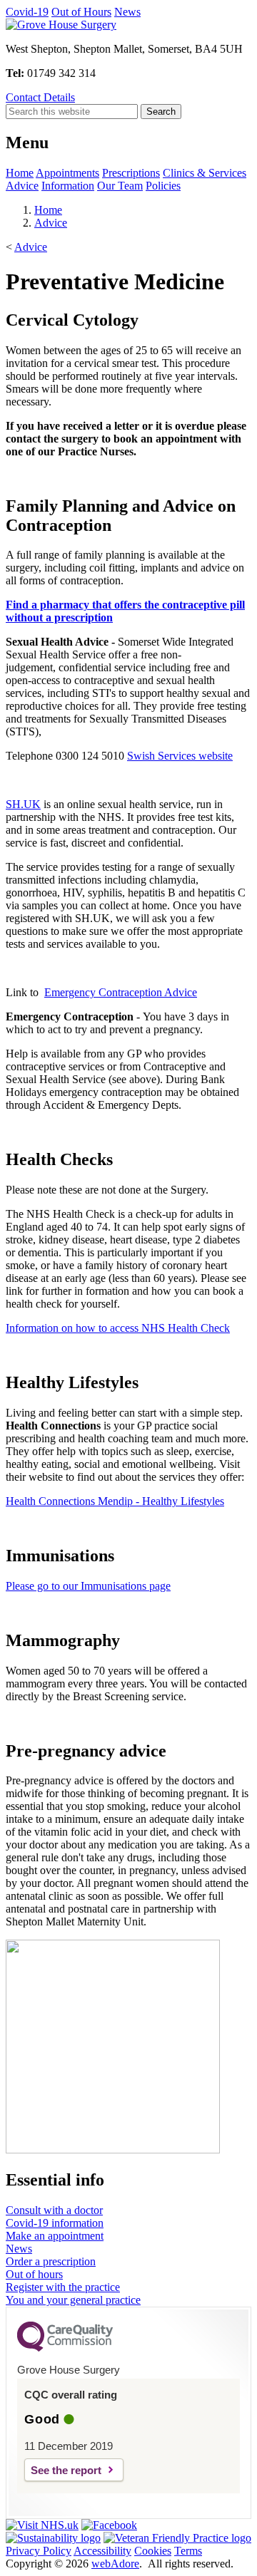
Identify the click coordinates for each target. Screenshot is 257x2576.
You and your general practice (73, 2300)
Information (68, 186)
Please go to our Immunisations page (88, 1586)
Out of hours (34, 2274)
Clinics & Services (205, 173)
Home (20, 173)
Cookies (153, 2551)
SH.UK (23, 804)
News (127, 12)
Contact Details (40, 97)
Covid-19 (27, 12)
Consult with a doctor (54, 2210)
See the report (66, 2470)
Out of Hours (81, 12)
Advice (22, 186)
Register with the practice (63, 2287)
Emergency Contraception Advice (121, 992)
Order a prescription (51, 2261)
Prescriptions (131, 173)
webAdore (115, 2564)
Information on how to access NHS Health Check (118, 1328)
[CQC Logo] (65, 2348)
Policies (163, 186)
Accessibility (102, 2551)
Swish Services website (180, 756)
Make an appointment (55, 2236)
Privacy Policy (39, 2551)
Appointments (67, 173)
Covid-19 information (55, 2223)
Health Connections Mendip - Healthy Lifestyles (115, 1501)
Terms (188, 2551)
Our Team (120, 186)
